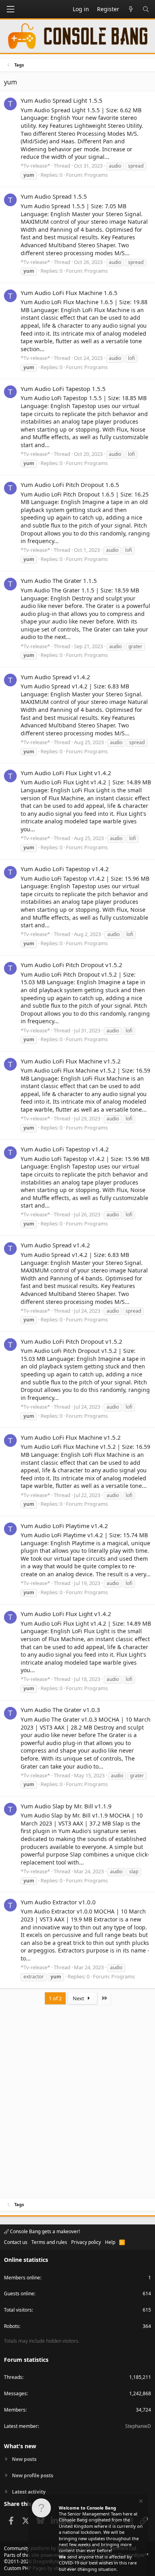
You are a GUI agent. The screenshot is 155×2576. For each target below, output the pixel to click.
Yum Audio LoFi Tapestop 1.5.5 (63, 389)
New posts (24, 2459)
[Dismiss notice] (140, 2502)
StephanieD (138, 2426)
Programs (96, 175)
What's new (20, 2446)
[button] (10, 9)
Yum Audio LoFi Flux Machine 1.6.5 (69, 293)
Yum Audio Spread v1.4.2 (55, 677)
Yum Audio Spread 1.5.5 (54, 196)
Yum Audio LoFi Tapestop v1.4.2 (65, 869)
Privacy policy (86, 2242)
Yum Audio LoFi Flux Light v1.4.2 (66, 773)
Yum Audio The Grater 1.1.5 (59, 580)
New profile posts (33, 2475)
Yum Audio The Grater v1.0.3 (60, 1710)
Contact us (16, 2242)
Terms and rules (49, 2242)
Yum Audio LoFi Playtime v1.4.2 (64, 1526)
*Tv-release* (35, 166)
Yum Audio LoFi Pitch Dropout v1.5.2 (72, 965)
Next (79, 1998)
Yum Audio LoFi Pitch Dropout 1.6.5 (70, 485)
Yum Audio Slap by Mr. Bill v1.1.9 (66, 1806)
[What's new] (131, 9)
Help (110, 2242)
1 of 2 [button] (55, 1998)
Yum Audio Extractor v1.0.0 (58, 1902)
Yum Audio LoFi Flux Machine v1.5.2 (71, 1061)
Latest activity (29, 2492)
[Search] (146, 9)
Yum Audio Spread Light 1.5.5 (62, 100)
